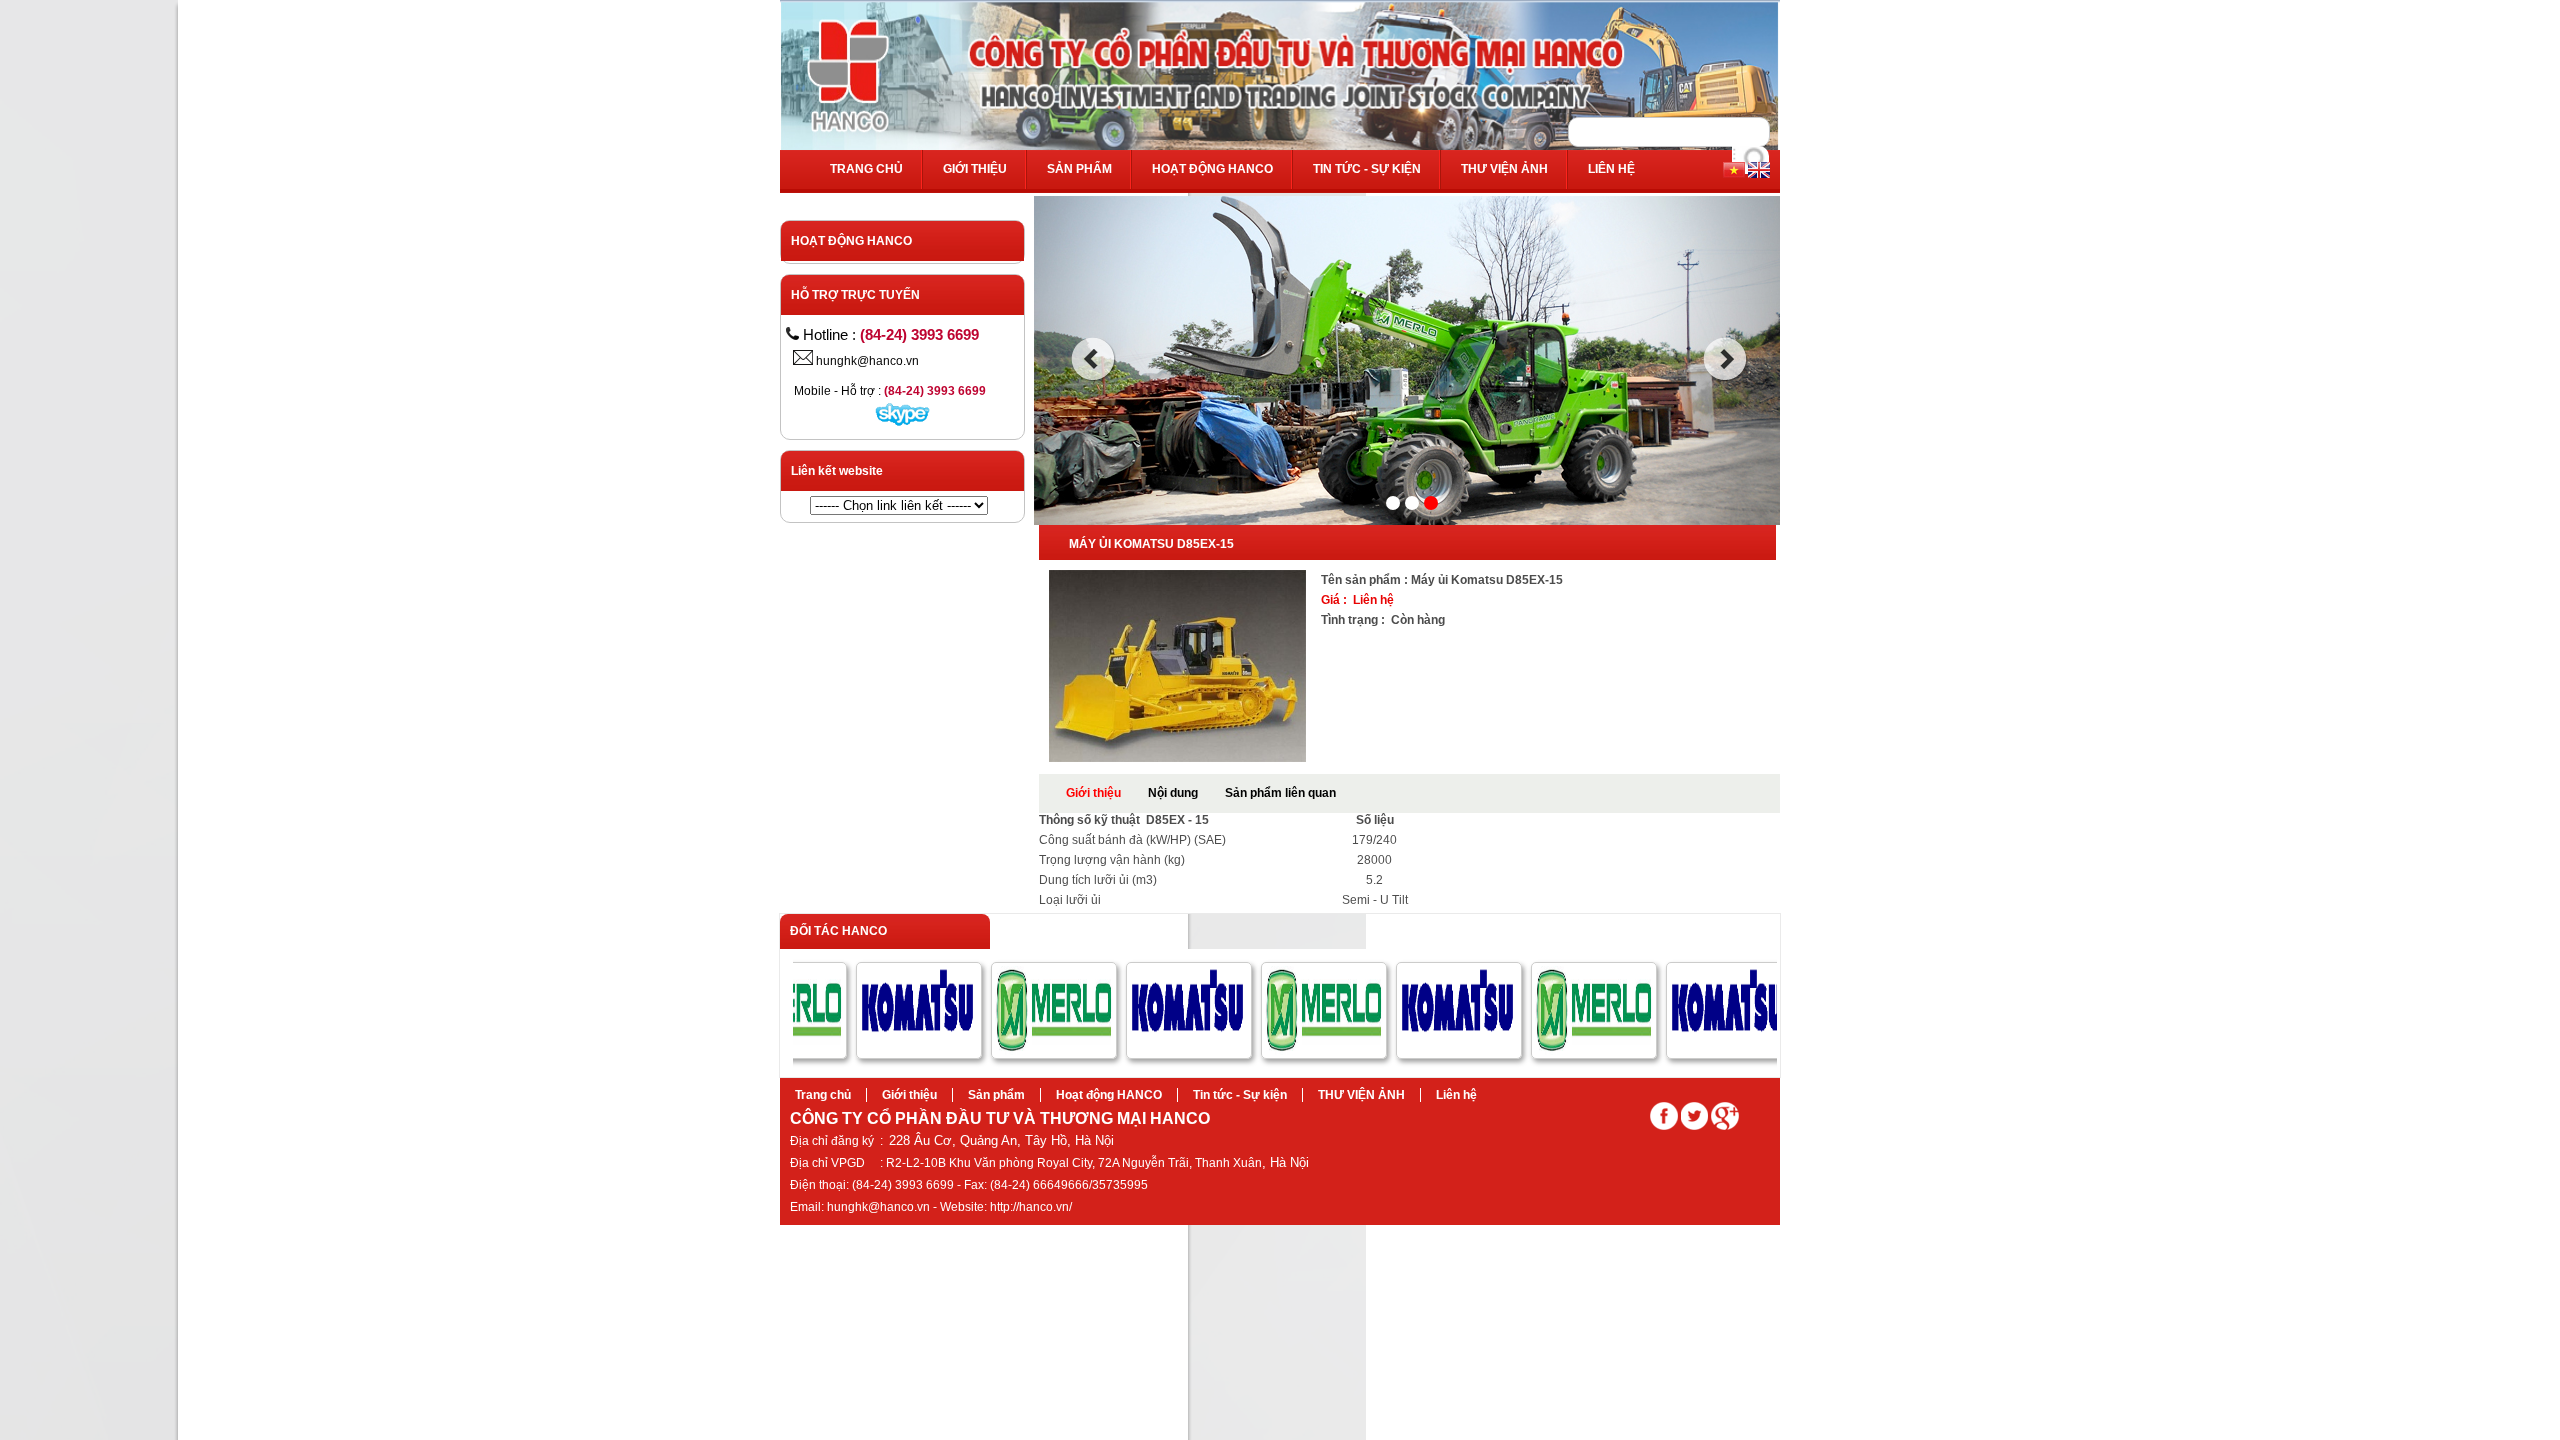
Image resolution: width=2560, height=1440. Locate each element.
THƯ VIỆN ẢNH (1504, 169)
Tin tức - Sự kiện (1367, 169)
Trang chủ (866, 169)
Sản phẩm (1079, 169)
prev (1092, 359)
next (1725, 359)
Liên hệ (1611, 169)
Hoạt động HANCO (1212, 169)
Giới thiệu (975, 169)
